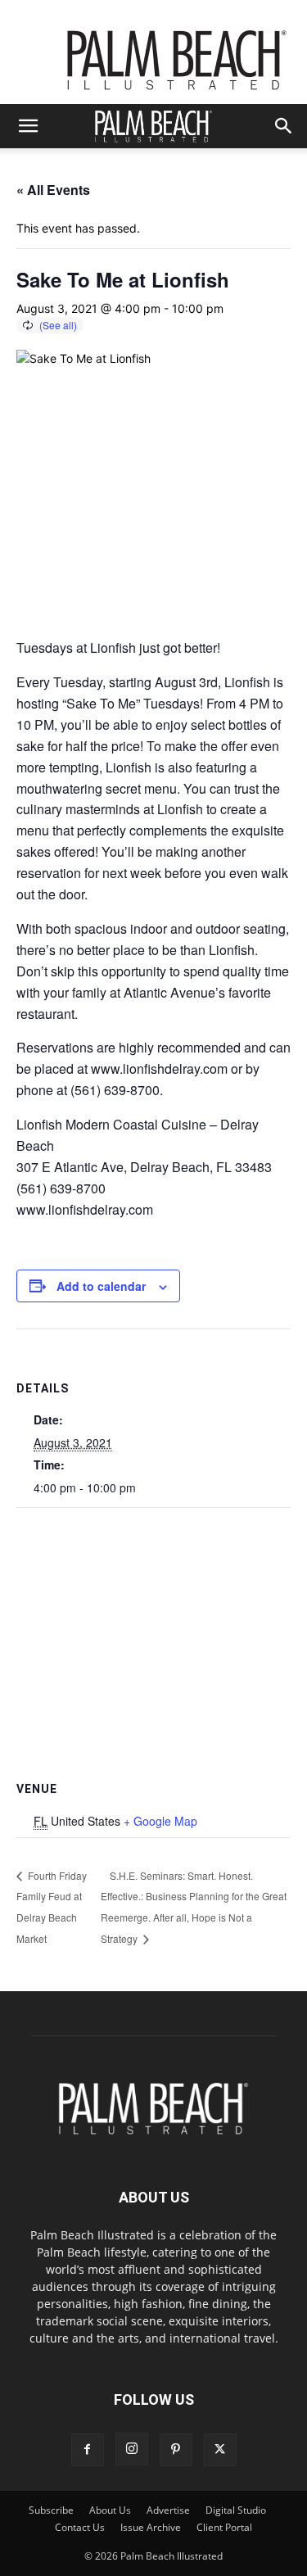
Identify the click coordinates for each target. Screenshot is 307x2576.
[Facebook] (88, 2450)
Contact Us (80, 2527)
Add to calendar (101, 1286)
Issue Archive (151, 2527)
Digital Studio (236, 2510)
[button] (28, 126)
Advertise (168, 2510)
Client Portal (224, 2527)
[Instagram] (132, 2449)
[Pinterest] (176, 2450)
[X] (220, 2450)
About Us (110, 2510)
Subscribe (51, 2510)
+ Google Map (160, 1821)
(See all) (58, 325)
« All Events (53, 190)
